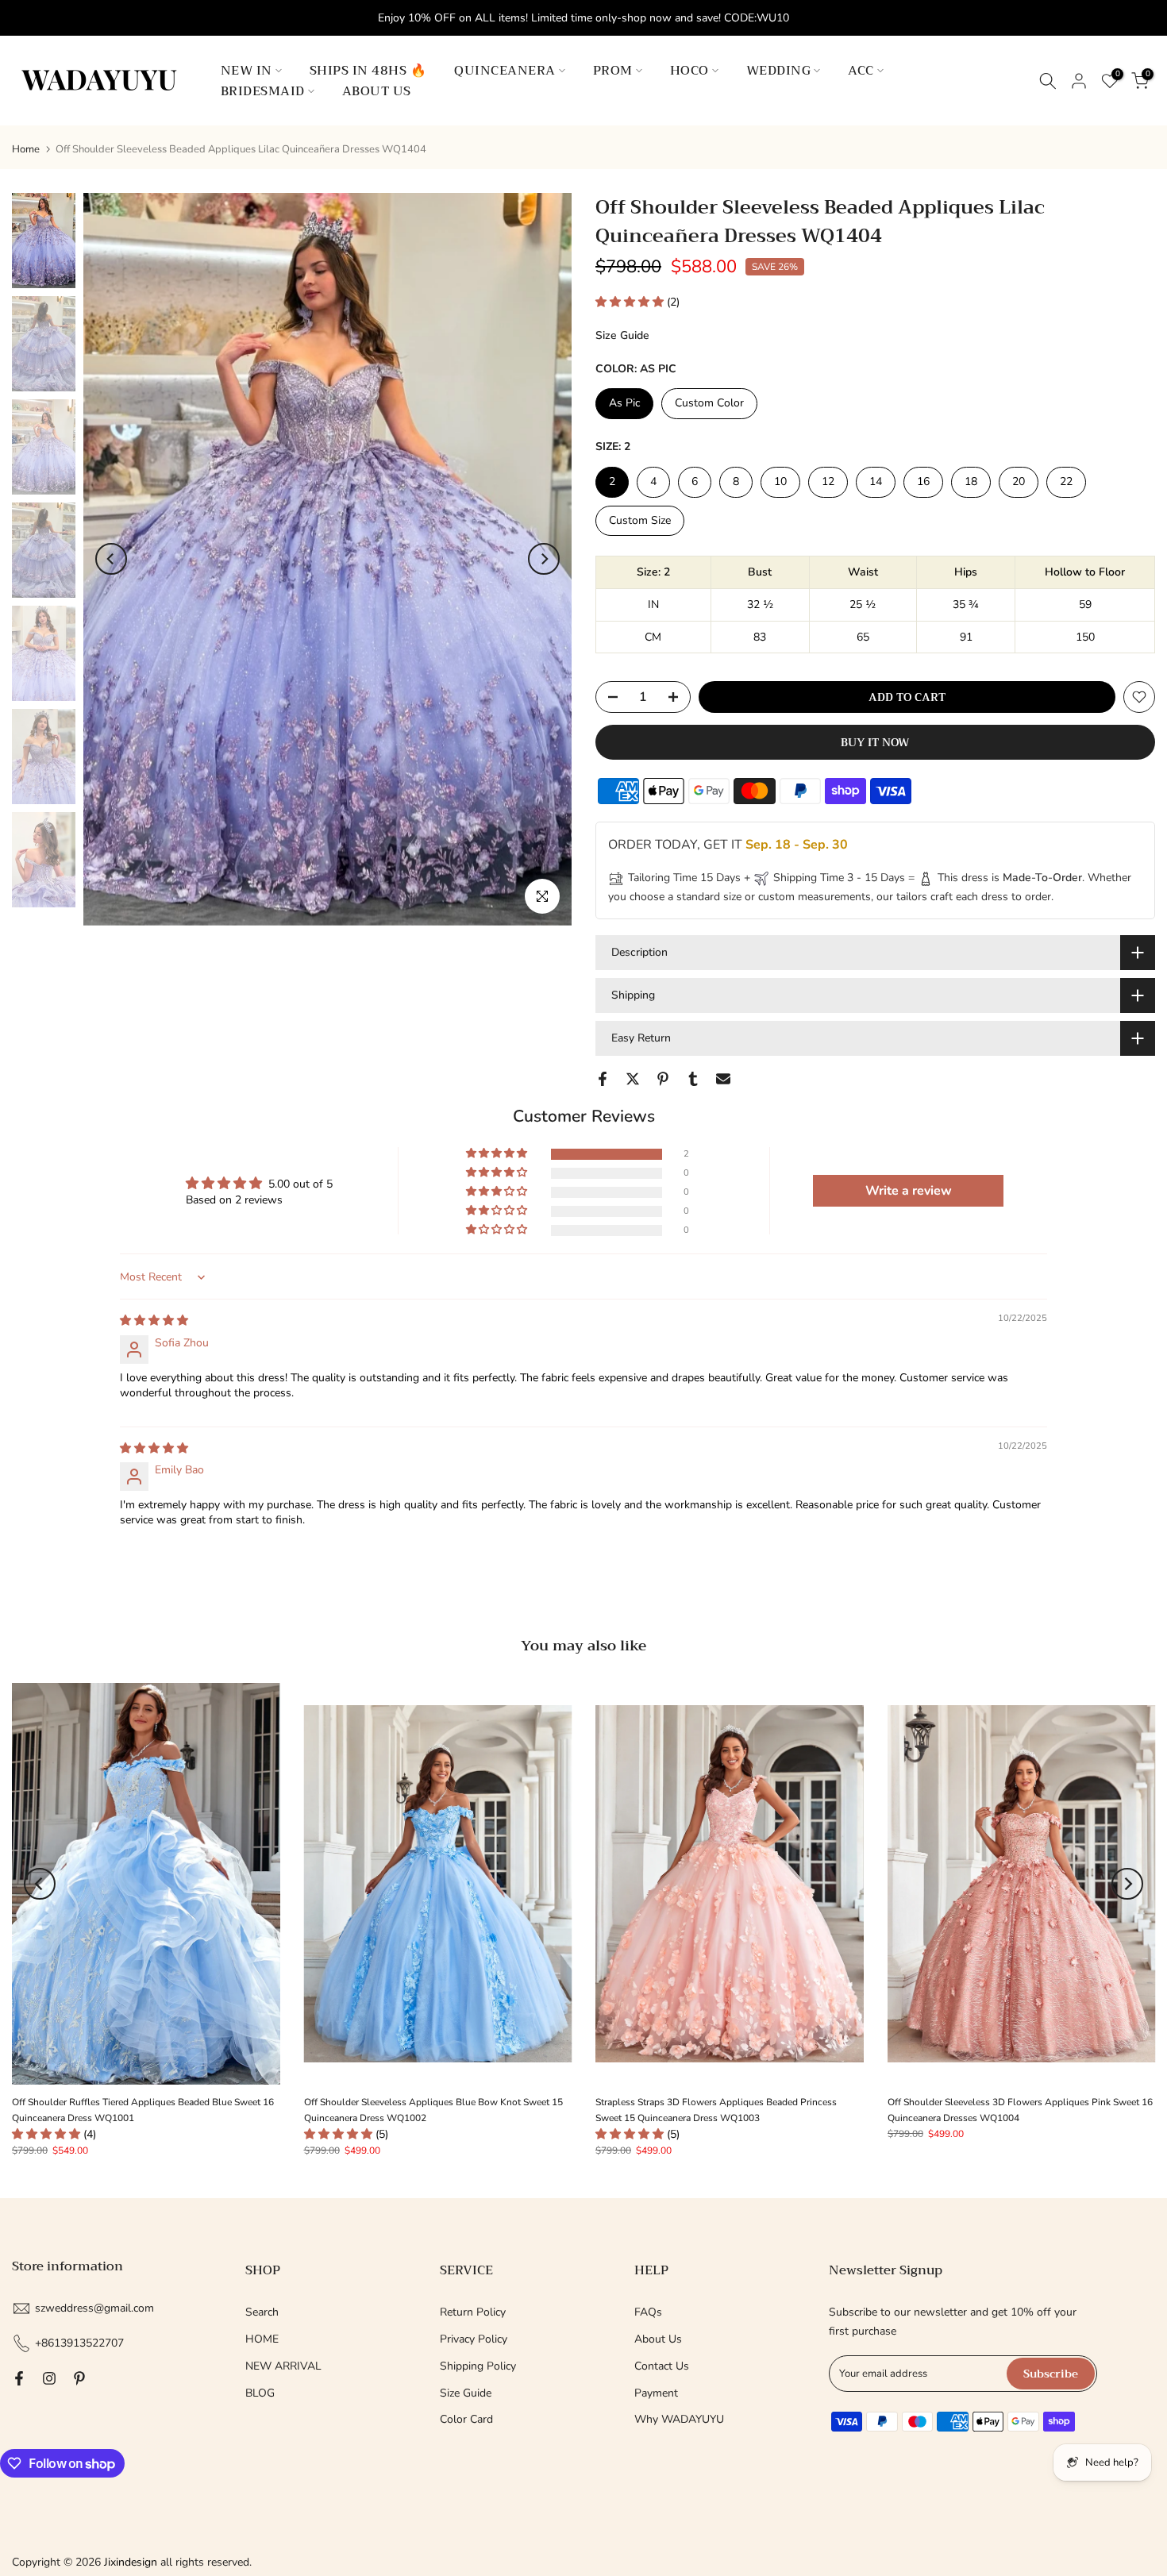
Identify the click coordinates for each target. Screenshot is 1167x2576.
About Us (658, 2339)
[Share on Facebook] (603, 1079)
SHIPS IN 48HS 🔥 (368, 71)
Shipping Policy (478, 2366)
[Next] (544, 559)
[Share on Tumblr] (693, 1079)
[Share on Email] (723, 1079)
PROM (613, 71)
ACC (861, 71)
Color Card (466, 2419)
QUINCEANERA (505, 71)
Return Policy (473, 2312)
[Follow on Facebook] (19, 2378)
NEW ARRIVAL (283, 2366)
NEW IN (246, 71)
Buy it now (875, 742)
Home (26, 150)
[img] (154, 1321)
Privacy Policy (474, 2339)
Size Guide (622, 335)
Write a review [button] (909, 1191)
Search (262, 2312)
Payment (656, 2393)
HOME (262, 2339)
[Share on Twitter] (633, 1079)
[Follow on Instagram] (49, 2378)
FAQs (648, 2312)
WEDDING (779, 71)
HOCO (689, 71)
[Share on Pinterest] (663, 1079)
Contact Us (662, 2366)
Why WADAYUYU (679, 2419)
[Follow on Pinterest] (79, 2378)
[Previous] (111, 559)
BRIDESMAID (263, 91)
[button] (631, 302)
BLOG (260, 2393)
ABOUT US (377, 91)
